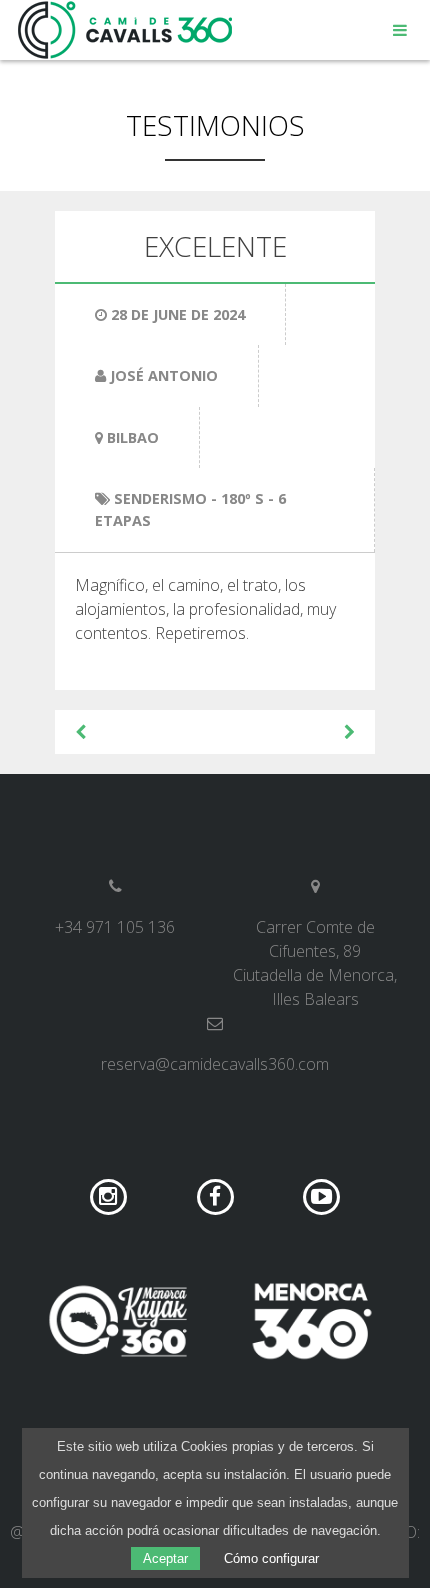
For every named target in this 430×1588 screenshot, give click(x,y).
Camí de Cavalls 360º (126, 30)
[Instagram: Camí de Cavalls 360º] (110, 1195)
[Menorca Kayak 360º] (118, 1321)
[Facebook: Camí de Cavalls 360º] (217, 1195)
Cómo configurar (271, 1558)
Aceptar (165, 1558)
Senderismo (160, 498)
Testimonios (215, 125)
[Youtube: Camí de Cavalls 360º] (321, 1195)
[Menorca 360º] (312, 1321)
